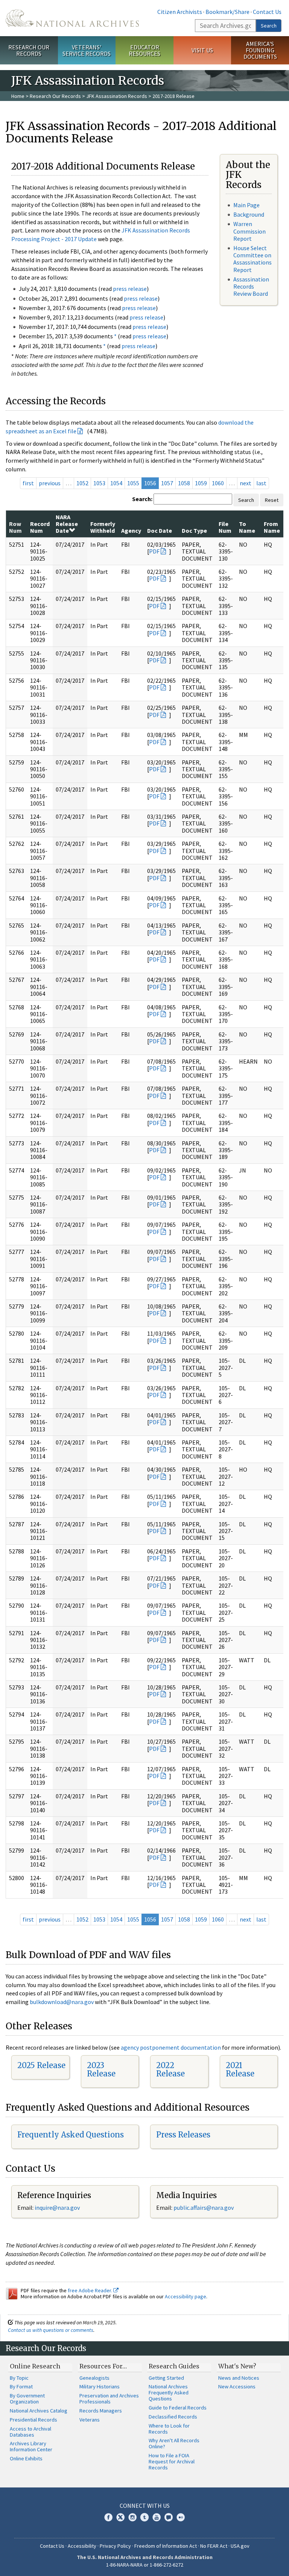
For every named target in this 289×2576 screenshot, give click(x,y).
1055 (133, 483)
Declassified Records (173, 2417)
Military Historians (100, 2386)
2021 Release (240, 2069)
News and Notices (239, 2378)
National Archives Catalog (39, 2411)
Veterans (90, 2420)
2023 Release (101, 2069)
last (261, 483)
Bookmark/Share (227, 12)
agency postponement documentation (171, 2047)
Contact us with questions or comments (51, 2330)
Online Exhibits (26, 2458)
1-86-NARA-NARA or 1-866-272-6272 (145, 2565)
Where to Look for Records (169, 2429)
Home (18, 96)
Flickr (181, 2517)
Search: (142, 499)
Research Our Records (29, 50)
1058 (184, 483)
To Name (247, 527)
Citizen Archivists (180, 12)
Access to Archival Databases (30, 2432)
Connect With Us (145, 2506)
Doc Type (194, 530)
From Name (272, 527)
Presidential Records (33, 2420)
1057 (167, 483)
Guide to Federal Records (178, 2408)
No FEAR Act (214, 2546)
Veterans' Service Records (87, 50)
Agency (131, 530)
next (246, 483)
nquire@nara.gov (58, 2208)
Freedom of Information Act (166, 2546)
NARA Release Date (67, 524)
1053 (99, 483)
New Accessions (237, 2386)
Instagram (132, 2517)
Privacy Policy (115, 2546)
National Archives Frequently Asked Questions (169, 2393)
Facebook (108, 2517)
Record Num (40, 527)
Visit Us (202, 50)
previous (50, 483)
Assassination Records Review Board (251, 286)
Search (269, 26)
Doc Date (160, 530)
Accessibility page (186, 2296)
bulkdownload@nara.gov (62, 2002)
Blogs (169, 2517)
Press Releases (183, 2135)
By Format (21, 2386)
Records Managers (101, 2411)
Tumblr (144, 2517)
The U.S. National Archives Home (72, 18)
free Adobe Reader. (91, 2290)
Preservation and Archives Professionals (109, 2399)
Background (249, 214)
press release (130, 289)
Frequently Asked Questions (71, 2135)
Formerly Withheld (103, 527)
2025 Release (41, 2065)
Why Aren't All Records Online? (174, 2443)
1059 (201, 483)
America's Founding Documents (260, 50)
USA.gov (240, 2546)
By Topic (19, 2378)
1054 (116, 483)
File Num (225, 527)
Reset (272, 500)
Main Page (246, 205)
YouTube (157, 2517)
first (28, 483)
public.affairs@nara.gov (204, 2208)
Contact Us (267, 12)
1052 (82, 483)
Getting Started (166, 2378)
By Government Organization (27, 2399)
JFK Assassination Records (117, 96)
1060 (218, 483)
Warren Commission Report (249, 231)
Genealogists (94, 2378)
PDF (154, 551)
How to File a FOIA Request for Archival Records (172, 2461)
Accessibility (82, 2546)
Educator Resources (144, 50)
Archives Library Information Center (31, 2446)
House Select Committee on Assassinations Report (252, 259)
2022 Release (170, 2069)
